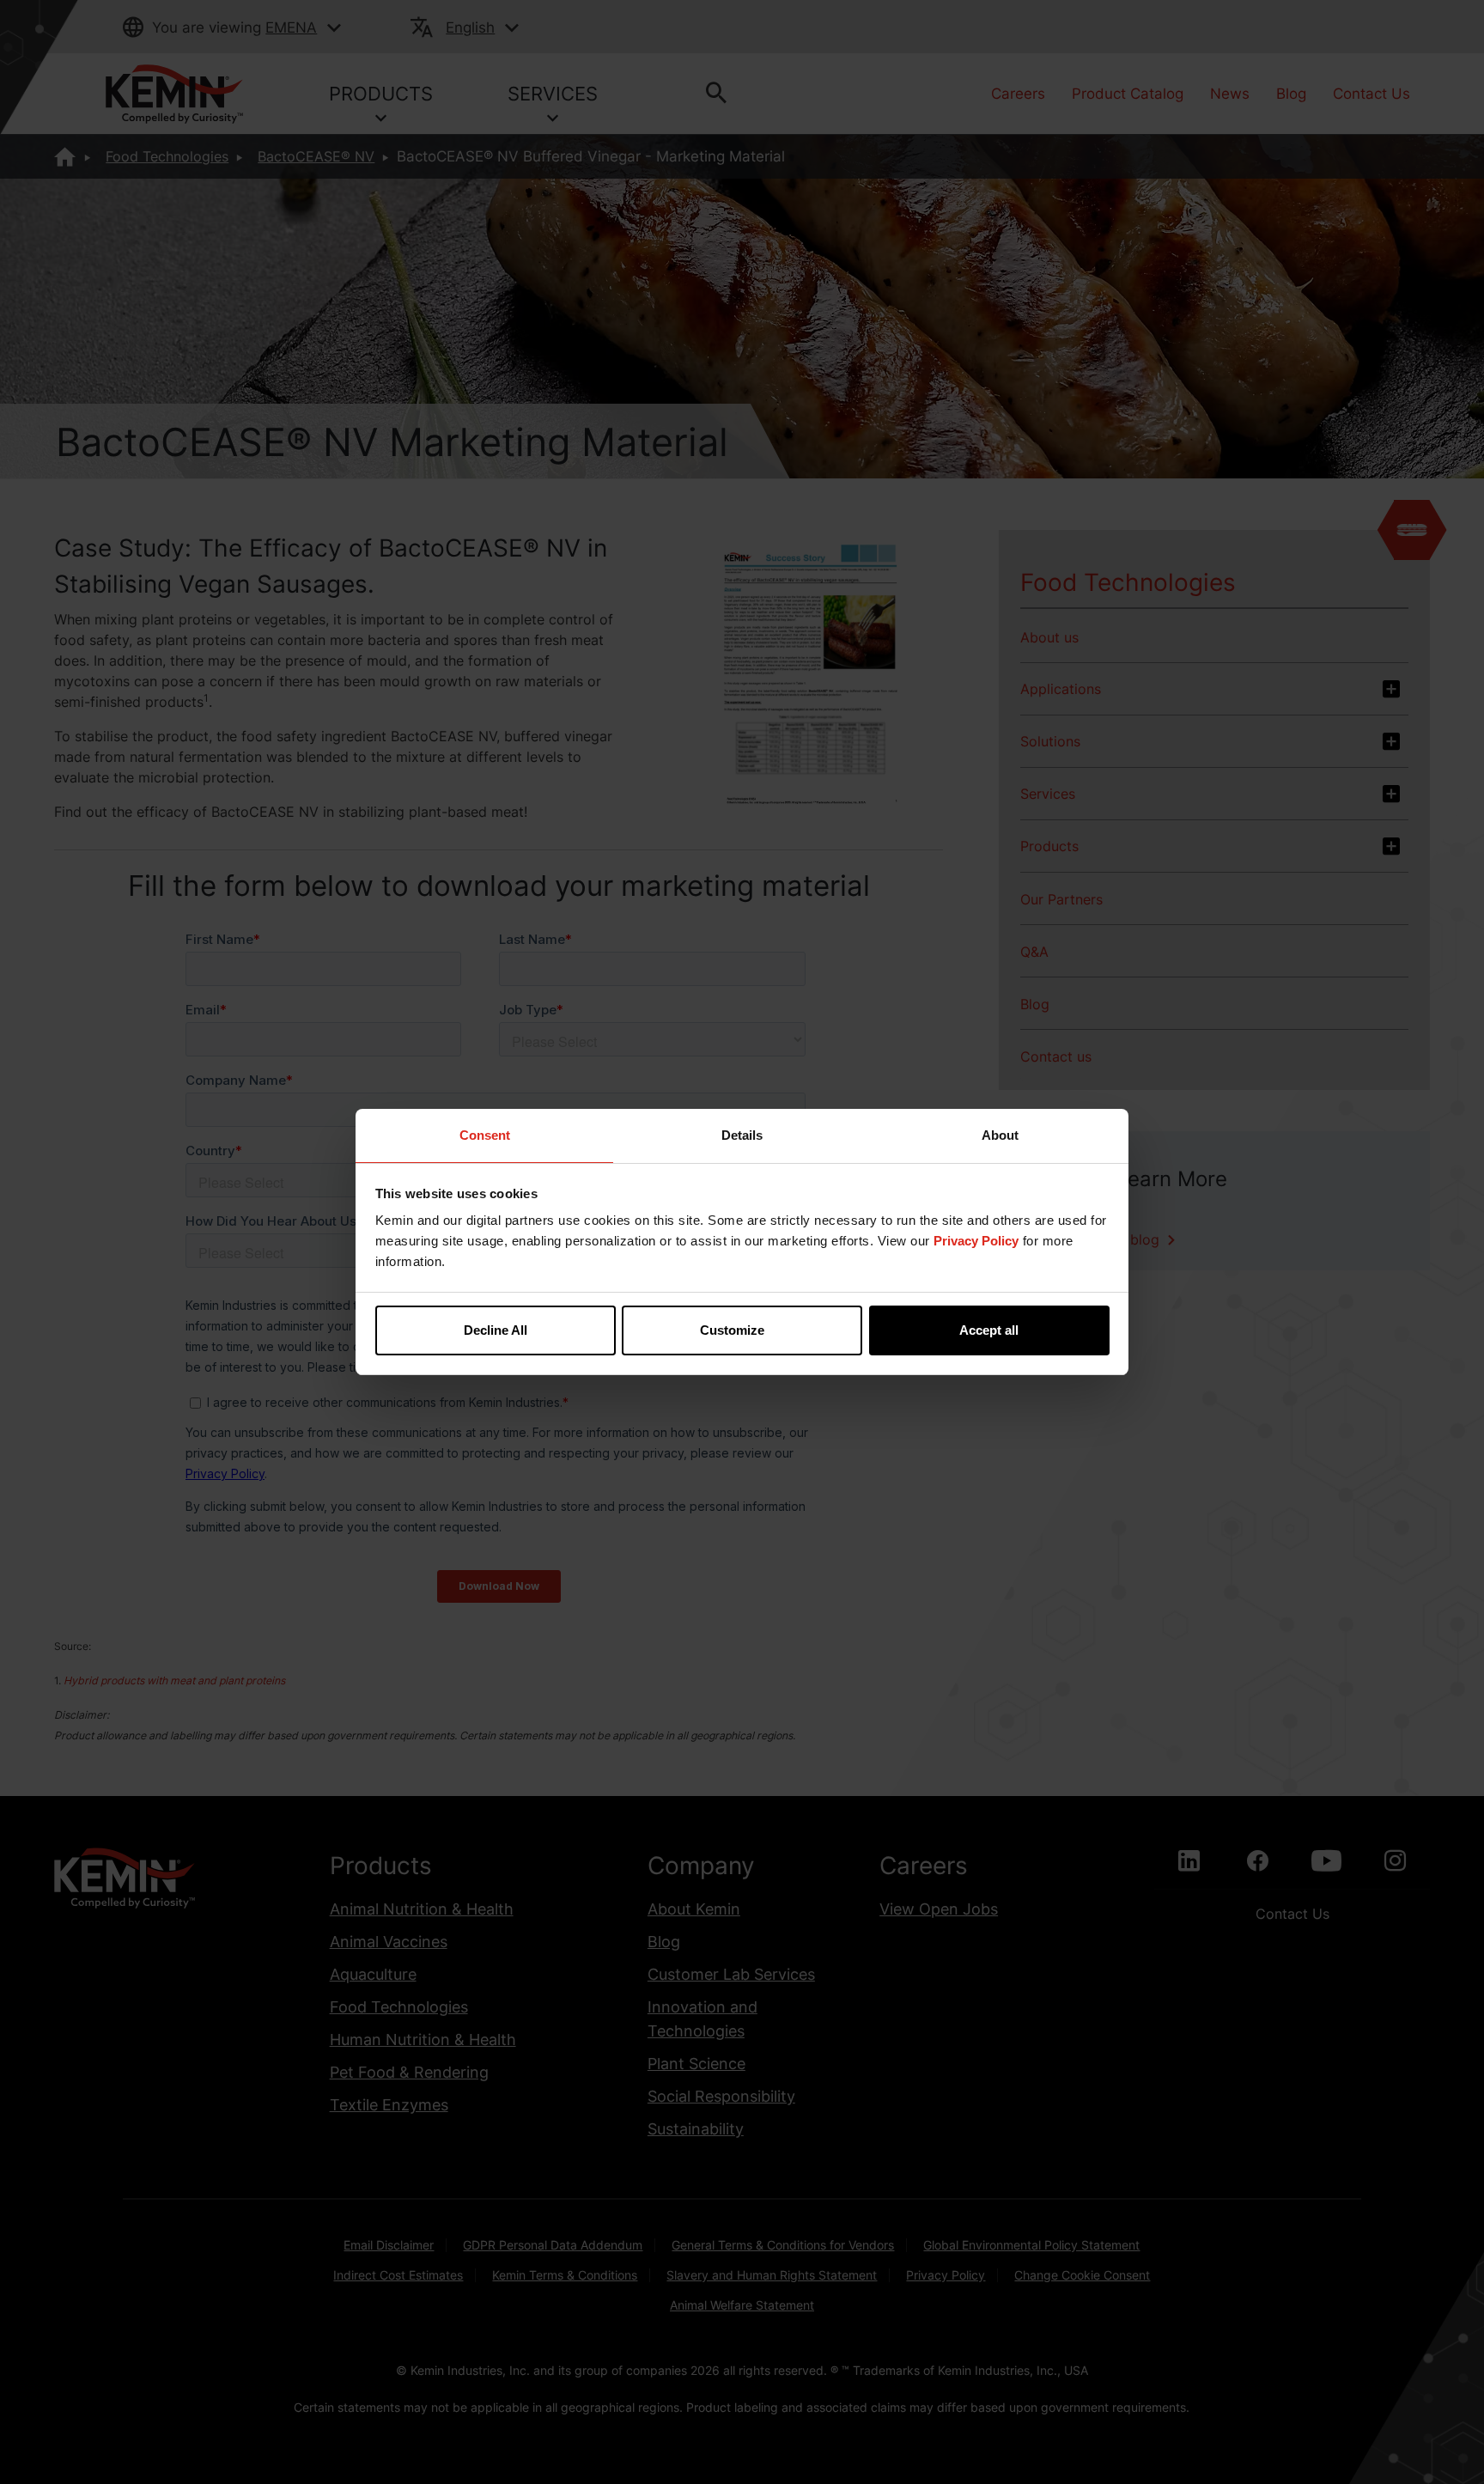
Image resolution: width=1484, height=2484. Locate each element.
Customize (732, 1330)
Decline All (496, 1330)
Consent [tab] (485, 1135)
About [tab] (1000, 1135)
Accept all (989, 1330)
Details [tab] (742, 1135)
